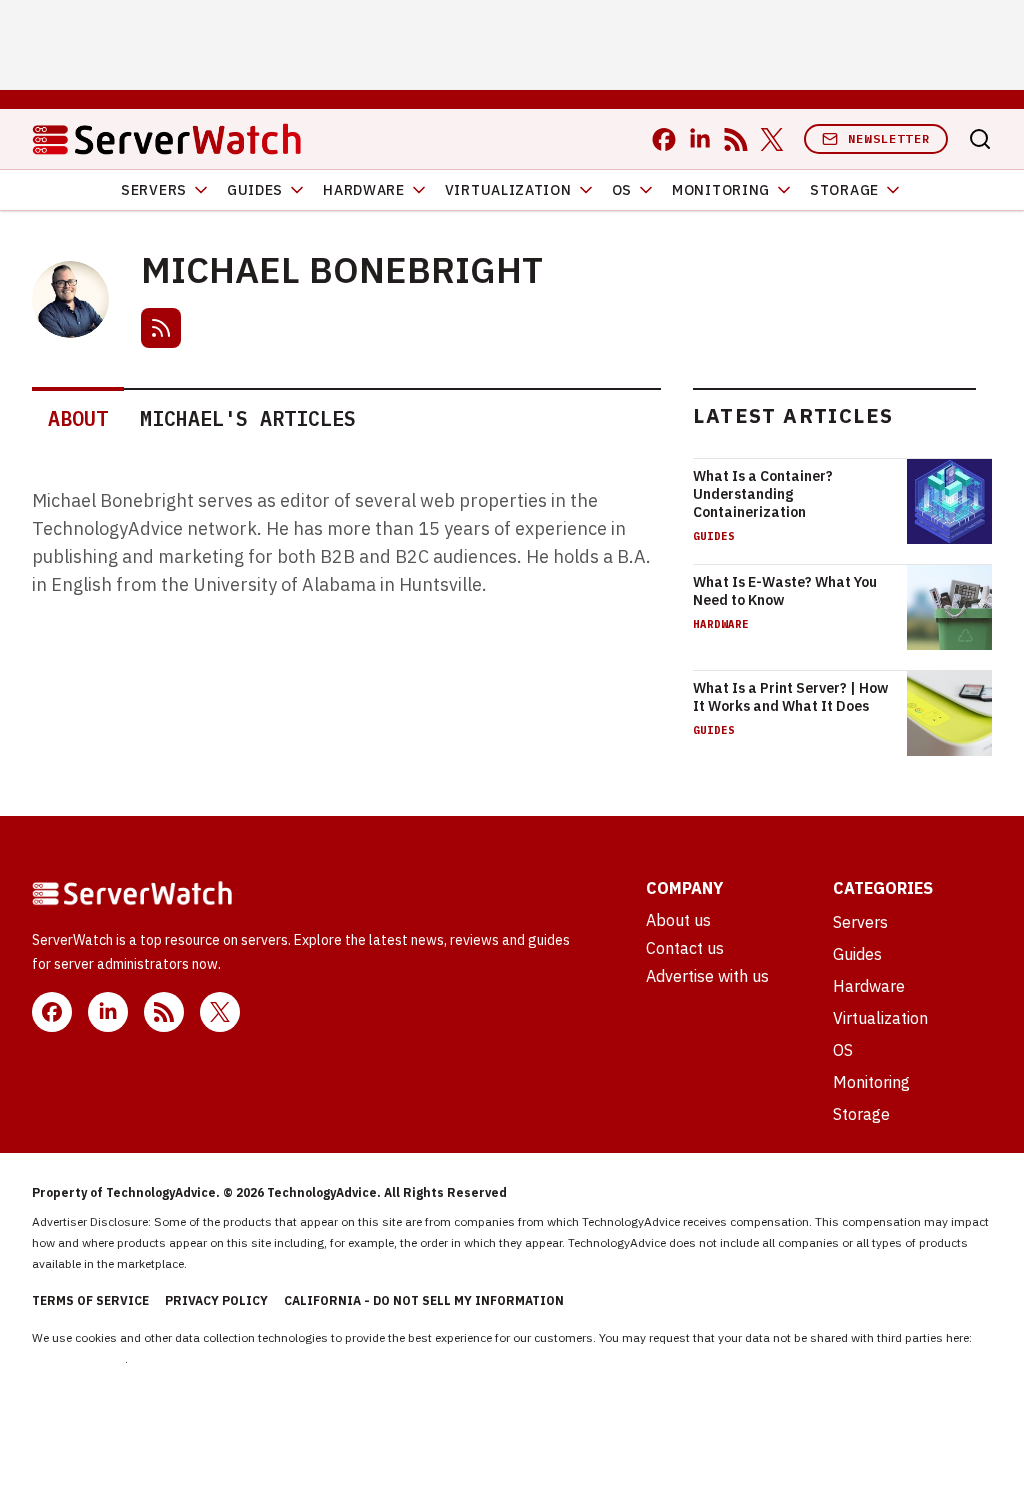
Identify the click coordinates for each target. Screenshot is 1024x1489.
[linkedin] (700, 139)
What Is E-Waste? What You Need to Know (785, 591)
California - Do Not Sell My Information (424, 1300)
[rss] (736, 139)
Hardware (364, 190)
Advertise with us (707, 976)
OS (622, 190)
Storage (844, 190)
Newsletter (889, 138)
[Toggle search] (980, 139)
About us (678, 920)
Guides (255, 190)
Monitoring (721, 190)
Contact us (685, 948)
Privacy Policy (216, 1300)
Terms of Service (90, 1300)
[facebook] (664, 139)
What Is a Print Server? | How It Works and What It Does (790, 697)
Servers (154, 190)
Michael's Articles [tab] (248, 418)
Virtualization (508, 190)
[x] (772, 139)
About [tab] (78, 418)
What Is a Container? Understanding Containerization (763, 494)
